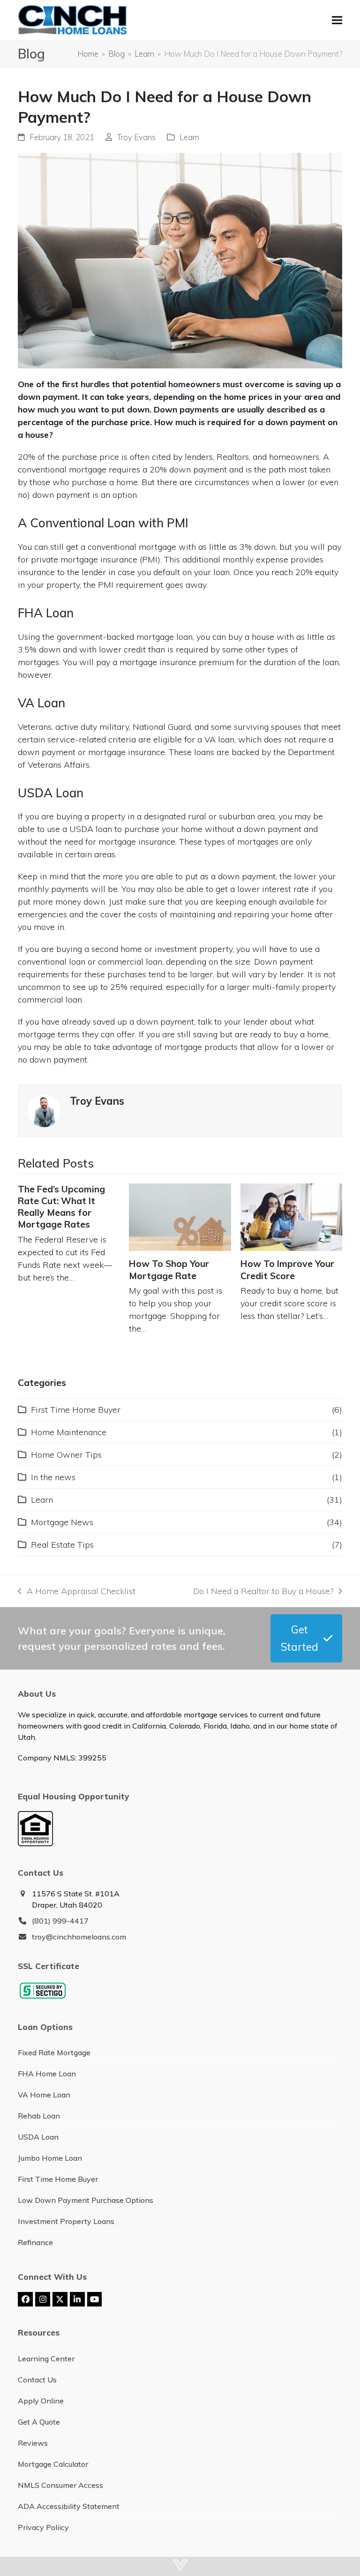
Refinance (35, 2242)
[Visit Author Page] (44, 1110)
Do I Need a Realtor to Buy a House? (263, 1591)
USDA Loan (38, 2137)
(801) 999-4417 (60, 1921)
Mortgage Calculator (53, 2464)
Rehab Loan (39, 2116)
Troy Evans (136, 137)
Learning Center (46, 2359)
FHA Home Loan (47, 2074)
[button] (337, 20)
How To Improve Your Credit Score (287, 1269)
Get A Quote (39, 2422)
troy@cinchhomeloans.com (79, 1937)
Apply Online (41, 2401)
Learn (189, 137)
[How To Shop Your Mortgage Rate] (180, 1217)
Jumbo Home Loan (50, 2158)
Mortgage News (62, 1522)
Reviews (33, 2443)
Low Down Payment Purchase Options (86, 2200)
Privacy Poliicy (43, 2527)
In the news (53, 1477)
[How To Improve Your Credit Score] (291, 1217)
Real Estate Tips (62, 1545)
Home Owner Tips (66, 1455)
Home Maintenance (69, 1432)
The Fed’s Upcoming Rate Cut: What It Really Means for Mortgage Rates (61, 1207)
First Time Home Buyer (76, 1410)
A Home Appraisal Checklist (76, 1591)
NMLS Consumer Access (60, 2485)
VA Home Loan (44, 2095)
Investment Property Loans (66, 2221)
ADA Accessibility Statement (69, 2506)
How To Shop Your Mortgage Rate (169, 1269)
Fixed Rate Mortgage (54, 2052)
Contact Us (37, 2380)
